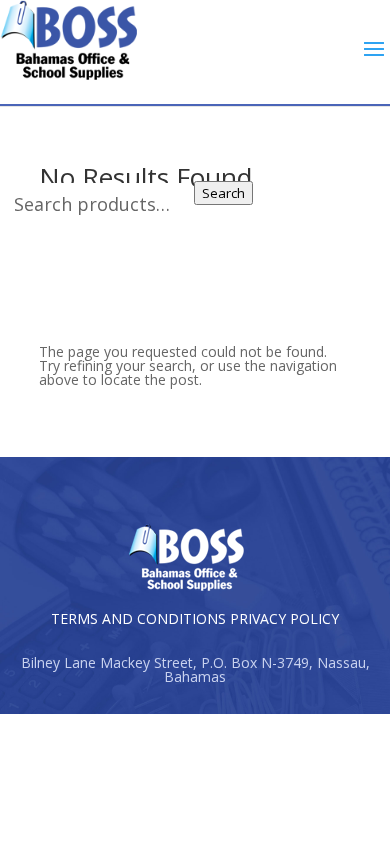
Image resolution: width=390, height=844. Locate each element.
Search (223, 193)
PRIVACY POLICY (284, 618)
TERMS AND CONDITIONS (138, 618)
